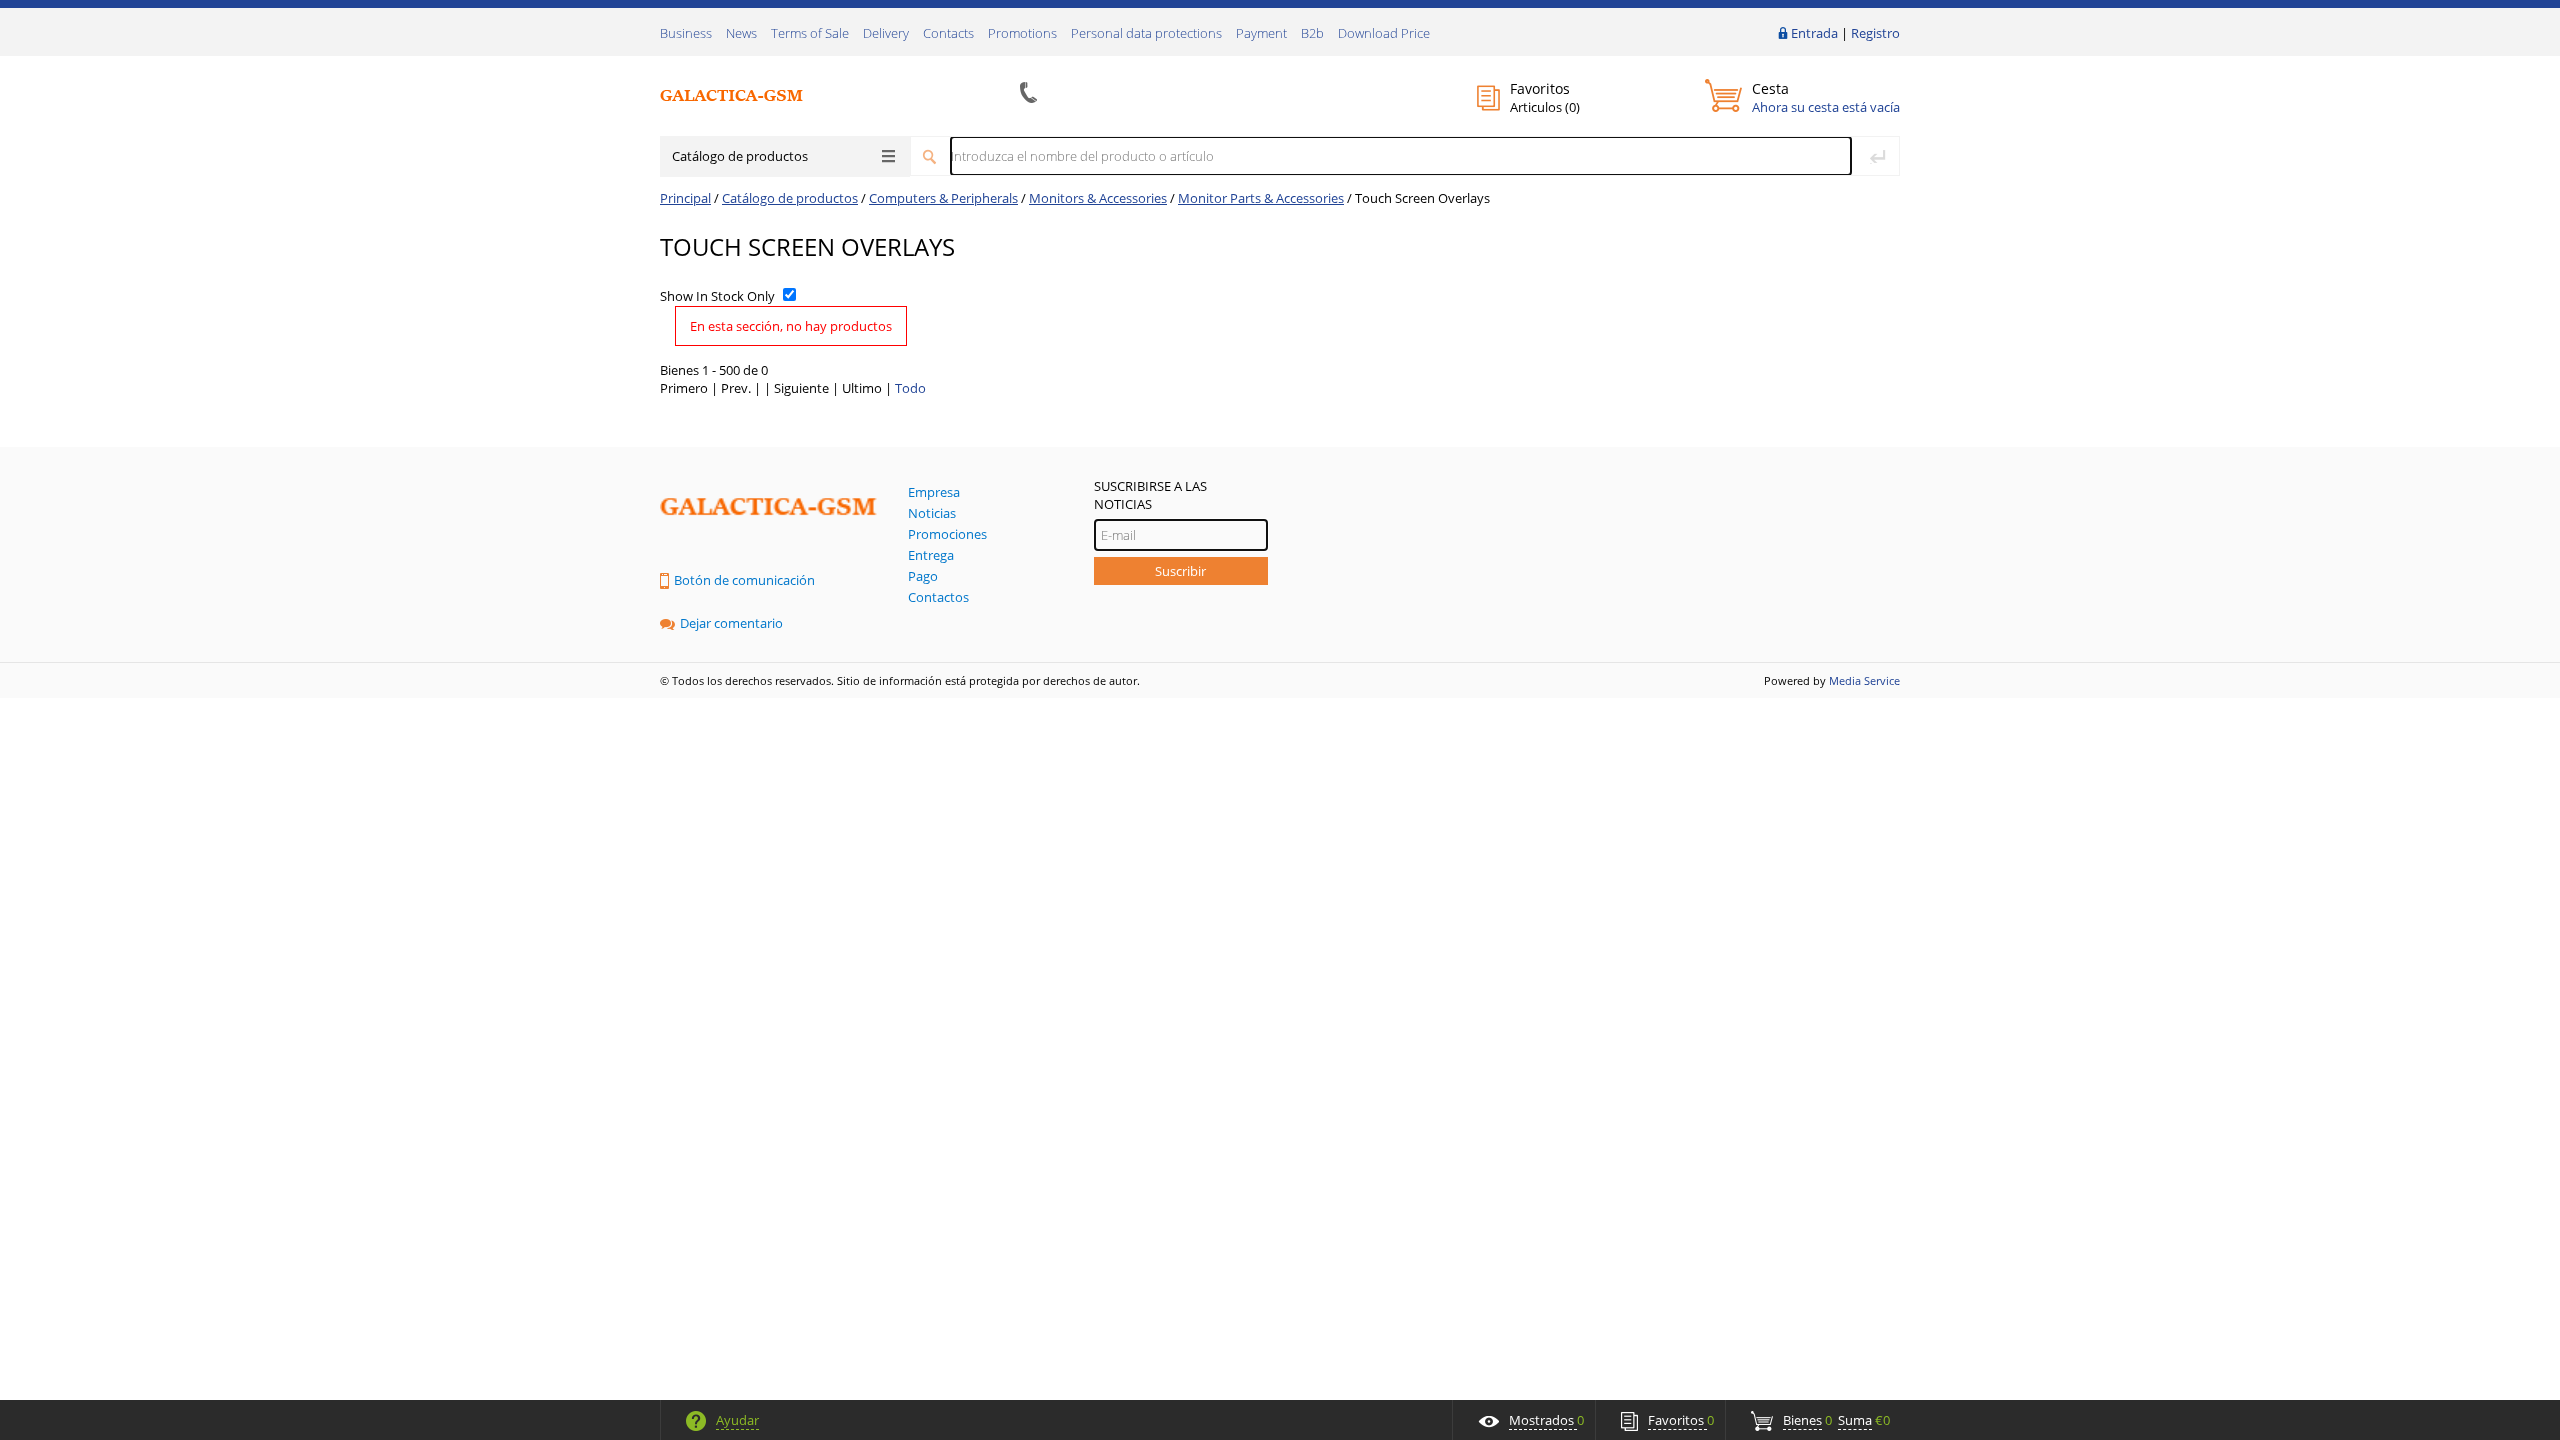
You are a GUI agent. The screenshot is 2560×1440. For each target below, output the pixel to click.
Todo (910, 388)
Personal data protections (1146, 33)
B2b (1312, 33)
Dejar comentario (731, 623)
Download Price (1384, 33)
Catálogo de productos (740, 156)
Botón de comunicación (744, 580)
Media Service (1864, 680)
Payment (1261, 33)
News (741, 33)
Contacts (948, 33)
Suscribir (1180, 571)
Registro (1875, 33)
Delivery (886, 33)
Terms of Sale (810, 33)
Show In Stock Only (717, 296)
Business (686, 33)
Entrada (1814, 33)
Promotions (1022, 33)
